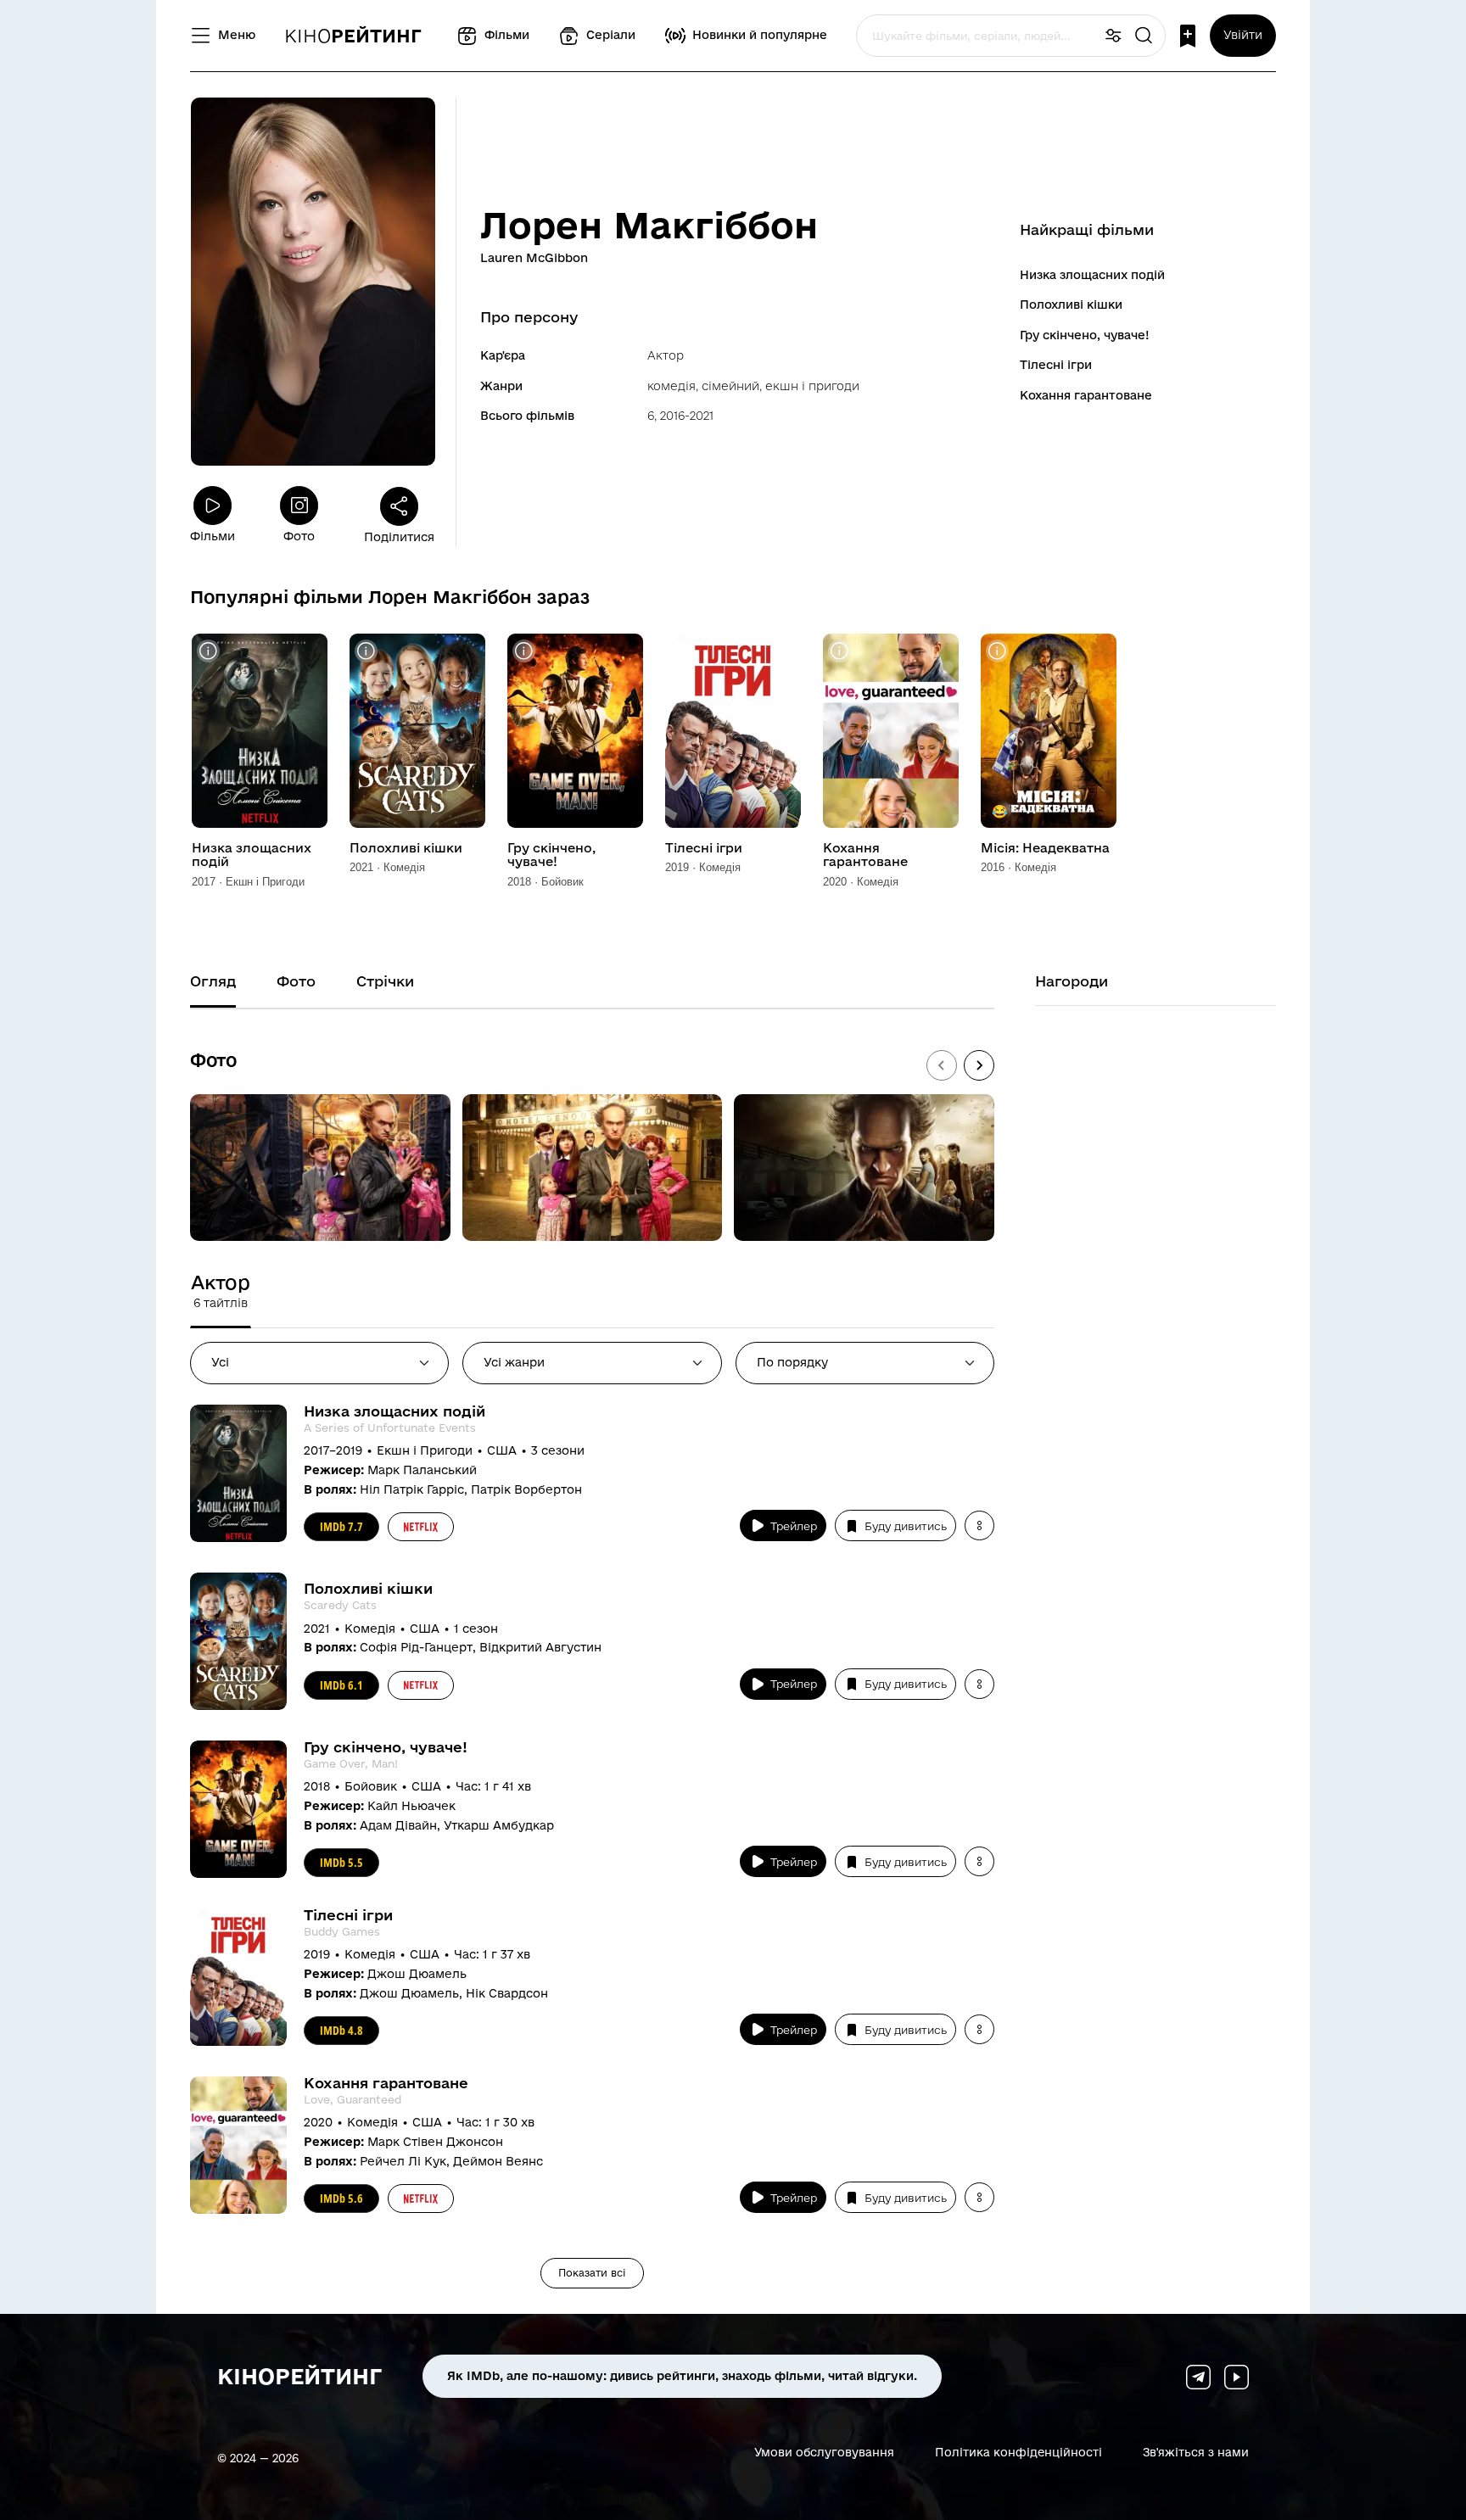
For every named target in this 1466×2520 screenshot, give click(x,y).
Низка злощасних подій (1092, 275)
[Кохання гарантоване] (891, 731)
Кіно (353, 36)
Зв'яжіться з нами (1196, 2452)
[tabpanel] (592, 1847)
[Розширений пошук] (1113, 36)
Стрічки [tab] (385, 981)
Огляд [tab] (213, 981)
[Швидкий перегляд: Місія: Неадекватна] (997, 651)
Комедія (671, 386)
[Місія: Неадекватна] (1049, 731)
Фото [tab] (296, 981)
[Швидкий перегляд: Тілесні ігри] (682, 651)
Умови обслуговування (824, 2452)
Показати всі (592, 2273)
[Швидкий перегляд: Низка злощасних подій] (208, 651)
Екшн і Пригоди (812, 386)
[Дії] (979, 1525)
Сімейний (730, 386)
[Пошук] (1144, 36)
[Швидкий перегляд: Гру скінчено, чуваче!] (524, 651)
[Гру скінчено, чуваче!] (575, 731)
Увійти (1243, 35)
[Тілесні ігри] (733, 731)
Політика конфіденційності (1018, 2452)
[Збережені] (1188, 36)
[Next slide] (979, 1065)
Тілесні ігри (1056, 365)
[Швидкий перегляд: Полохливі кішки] (366, 651)
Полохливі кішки (1071, 305)
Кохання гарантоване (1086, 395)
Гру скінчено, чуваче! (1085, 335)
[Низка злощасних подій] (260, 731)
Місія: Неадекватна (1045, 848)
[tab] (221, 1291)
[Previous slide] (942, 1065)
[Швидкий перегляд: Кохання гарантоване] (839, 651)
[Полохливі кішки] (417, 731)
